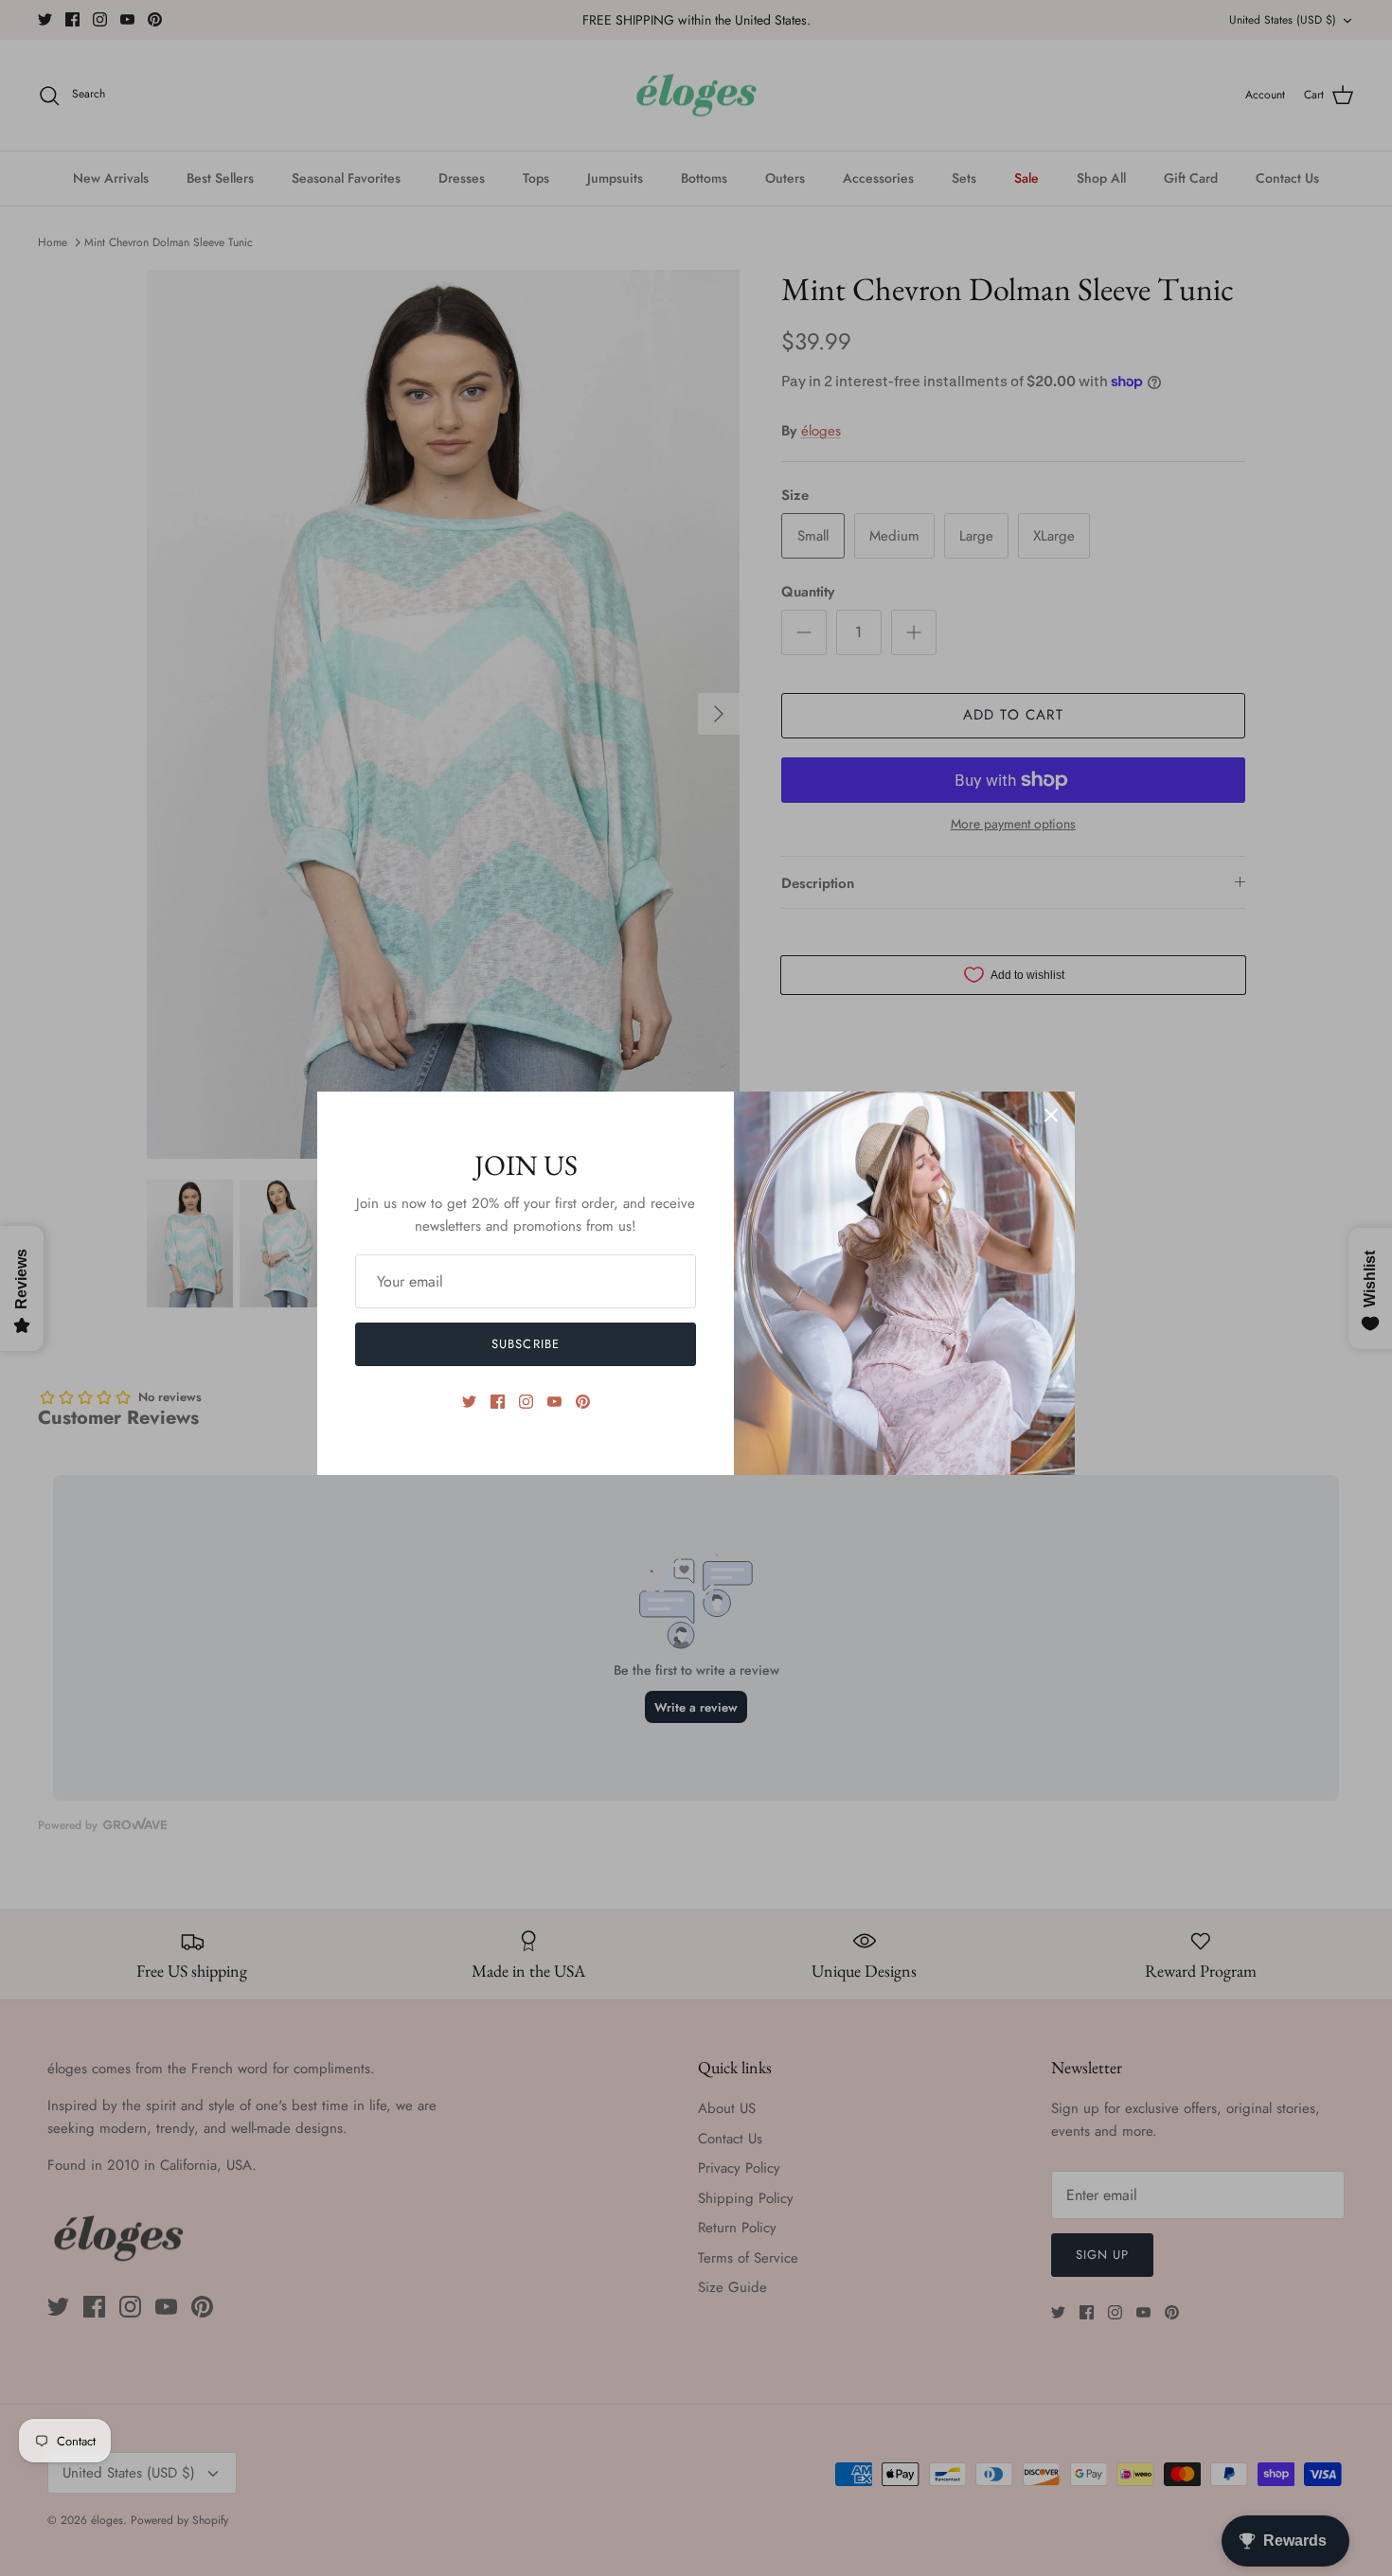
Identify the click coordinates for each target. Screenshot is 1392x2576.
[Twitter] (469, 1402)
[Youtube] (554, 1402)
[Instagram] (526, 1402)
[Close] (1051, 1115)
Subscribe (525, 1344)
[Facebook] (498, 1402)
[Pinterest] (583, 1402)
